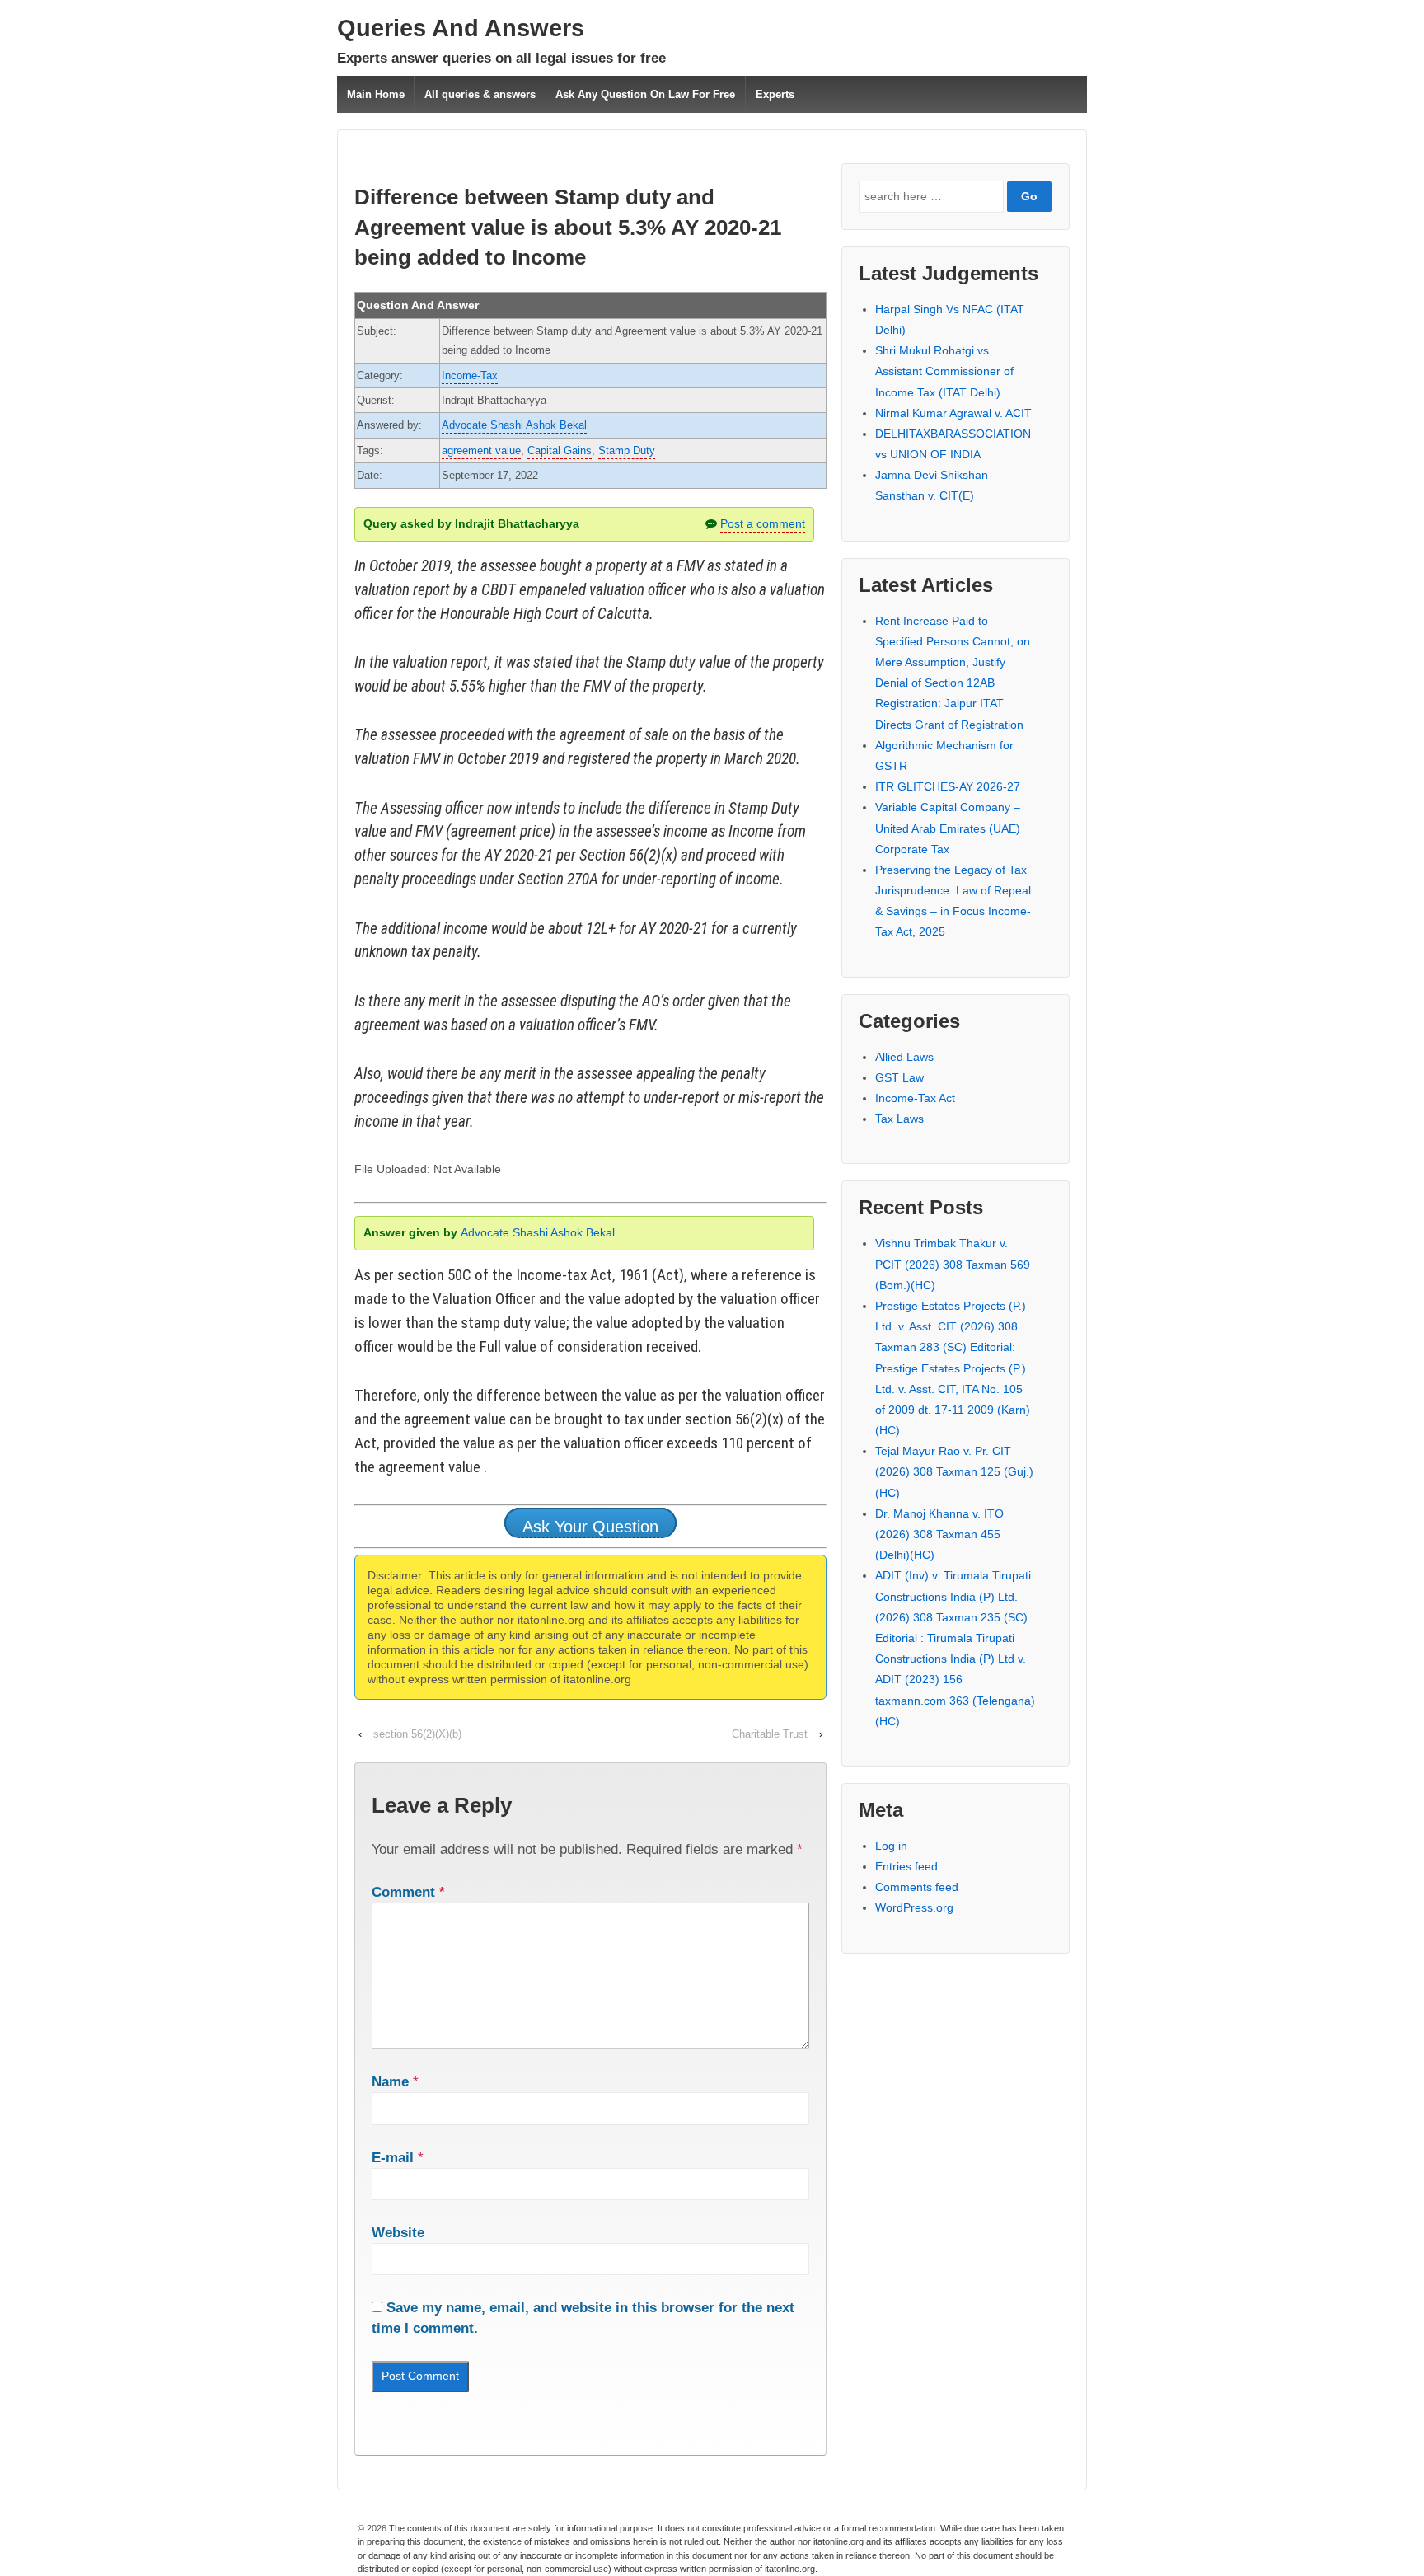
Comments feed (917, 1887)
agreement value (481, 450)
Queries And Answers (461, 28)
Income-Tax (470, 375)
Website (398, 2233)
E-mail (393, 2158)
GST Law (899, 1077)
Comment (408, 1892)
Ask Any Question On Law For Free (645, 94)
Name (390, 2082)
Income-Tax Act (915, 1098)
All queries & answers (480, 94)
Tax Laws (899, 1119)
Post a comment (763, 523)
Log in (891, 1846)
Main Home (376, 94)
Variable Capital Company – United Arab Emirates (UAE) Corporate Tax (948, 828)
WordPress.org (914, 1907)
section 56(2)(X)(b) (417, 1734)
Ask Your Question (590, 1527)
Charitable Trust (770, 1734)
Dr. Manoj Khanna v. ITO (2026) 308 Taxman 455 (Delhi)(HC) (939, 1534)
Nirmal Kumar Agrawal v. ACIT (953, 413)
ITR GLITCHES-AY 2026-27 (948, 786)
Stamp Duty (627, 450)
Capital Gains (560, 450)
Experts (775, 94)
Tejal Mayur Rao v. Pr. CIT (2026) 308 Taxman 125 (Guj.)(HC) (954, 1471)
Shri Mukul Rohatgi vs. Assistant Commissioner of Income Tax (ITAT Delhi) (944, 371)
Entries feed (906, 1866)
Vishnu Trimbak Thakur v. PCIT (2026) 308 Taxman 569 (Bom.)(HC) (953, 1264)
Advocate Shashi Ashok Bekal (514, 425)
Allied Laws (904, 1057)
